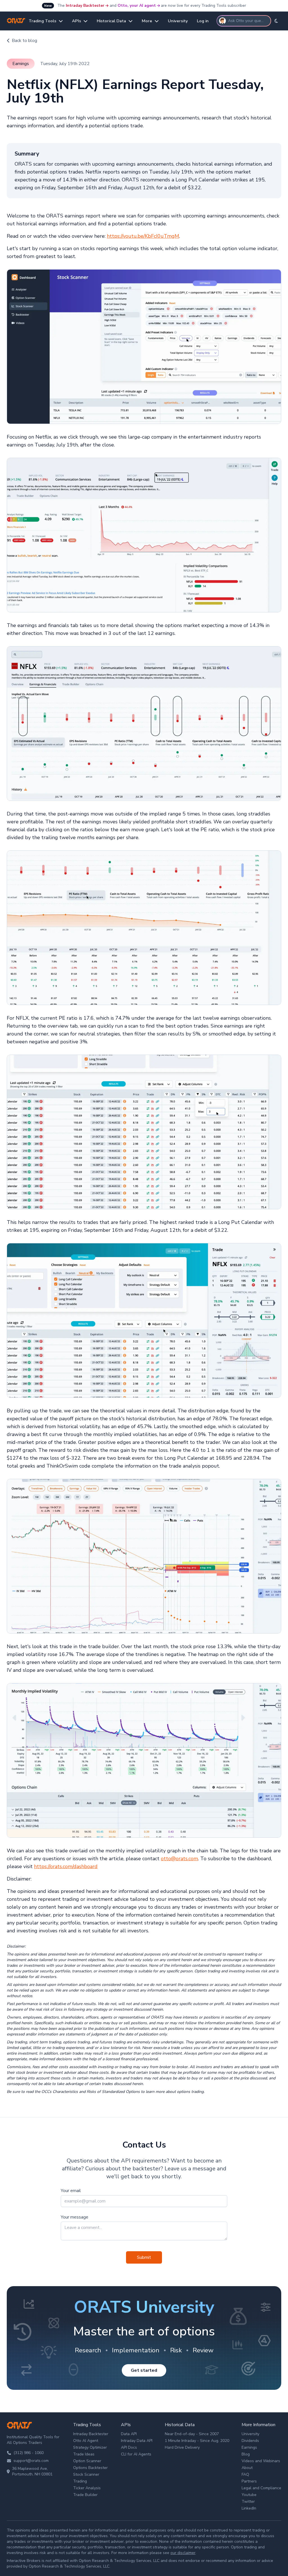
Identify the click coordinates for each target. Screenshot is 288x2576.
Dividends (250, 2441)
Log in (203, 21)
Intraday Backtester (85, 5)
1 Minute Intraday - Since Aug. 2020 (197, 2441)
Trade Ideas (84, 2454)
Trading (80, 2481)
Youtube (249, 2495)
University (178, 21)
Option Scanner (87, 2461)
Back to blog (24, 41)
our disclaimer (183, 2553)
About (247, 2468)
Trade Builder (85, 2495)
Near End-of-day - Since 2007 (192, 2434)
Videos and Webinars (261, 2461)
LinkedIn (249, 2508)
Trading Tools (42, 21)
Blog (246, 2454)
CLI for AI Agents (136, 2454)
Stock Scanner (86, 2474)
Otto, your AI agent (137, 5)
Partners (249, 2481)
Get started (144, 2370)
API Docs (129, 2447)
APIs (76, 21)
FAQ (245, 2474)
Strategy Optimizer (90, 2447)
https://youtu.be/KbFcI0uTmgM (143, 236)
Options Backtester (90, 2468)
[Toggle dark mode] (276, 21)
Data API (129, 2434)
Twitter (248, 2501)
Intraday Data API (137, 2441)
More (147, 21)
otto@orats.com (179, 1859)
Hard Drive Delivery (182, 2447)
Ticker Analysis (87, 2488)
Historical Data (111, 21)
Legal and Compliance (261, 2488)
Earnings (249, 2447)
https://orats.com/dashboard (66, 1866)
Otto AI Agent (86, 2441)
